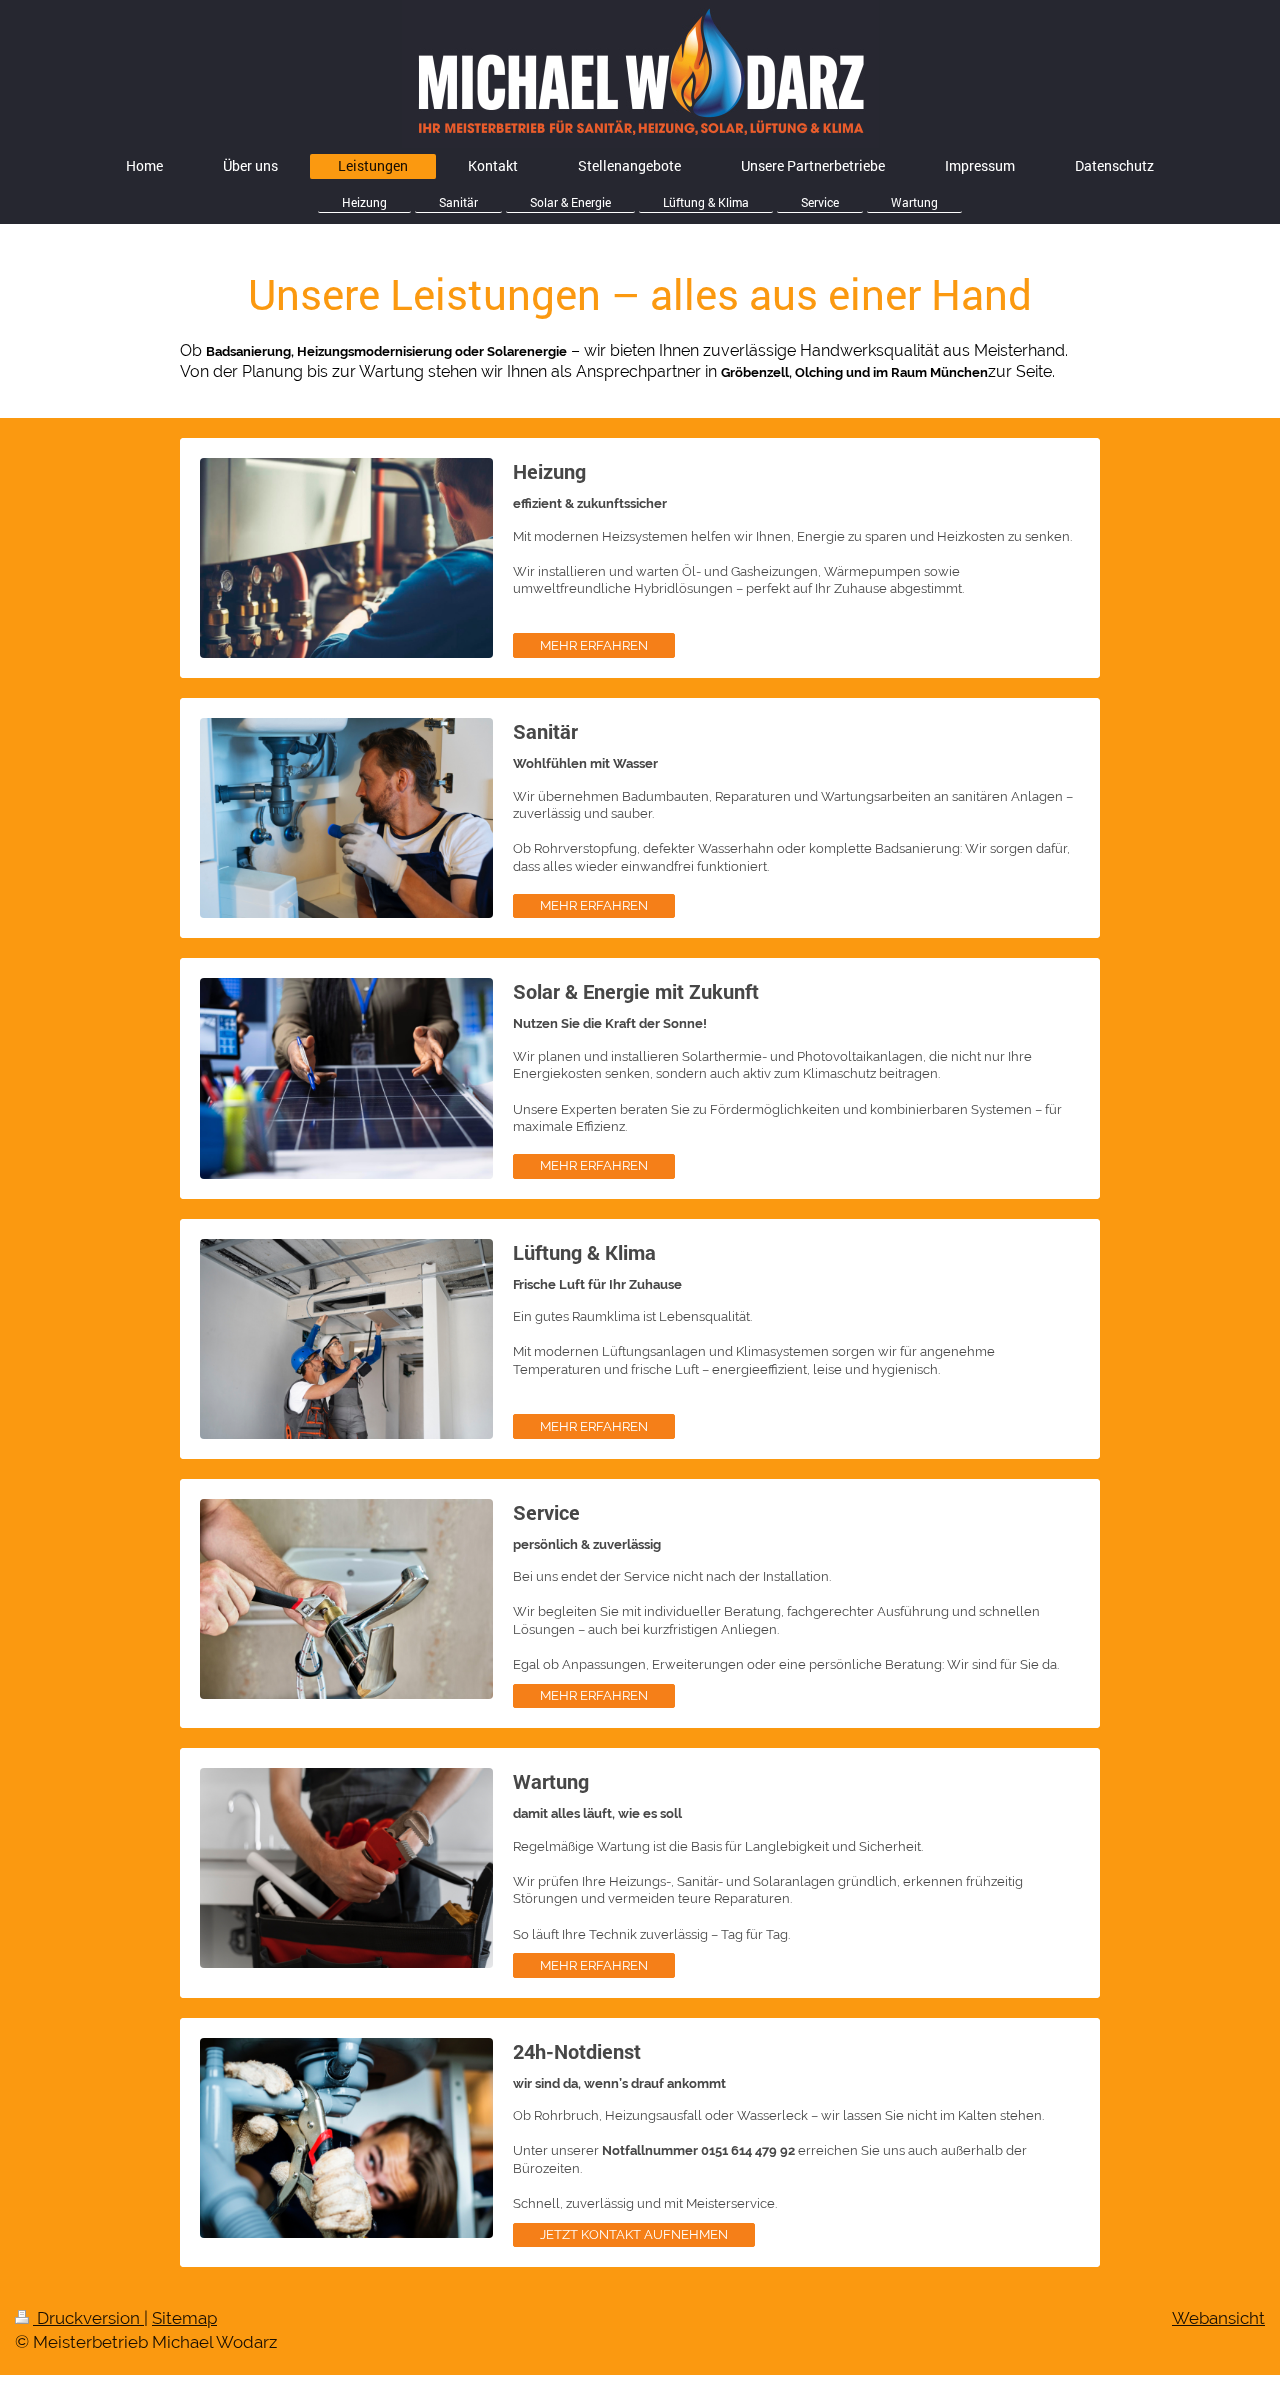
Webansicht (1218, 2318)
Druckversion (88, 2318)
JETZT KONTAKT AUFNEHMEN (634, 2234)
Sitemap (184, 2318)
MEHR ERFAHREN (594, 645)
